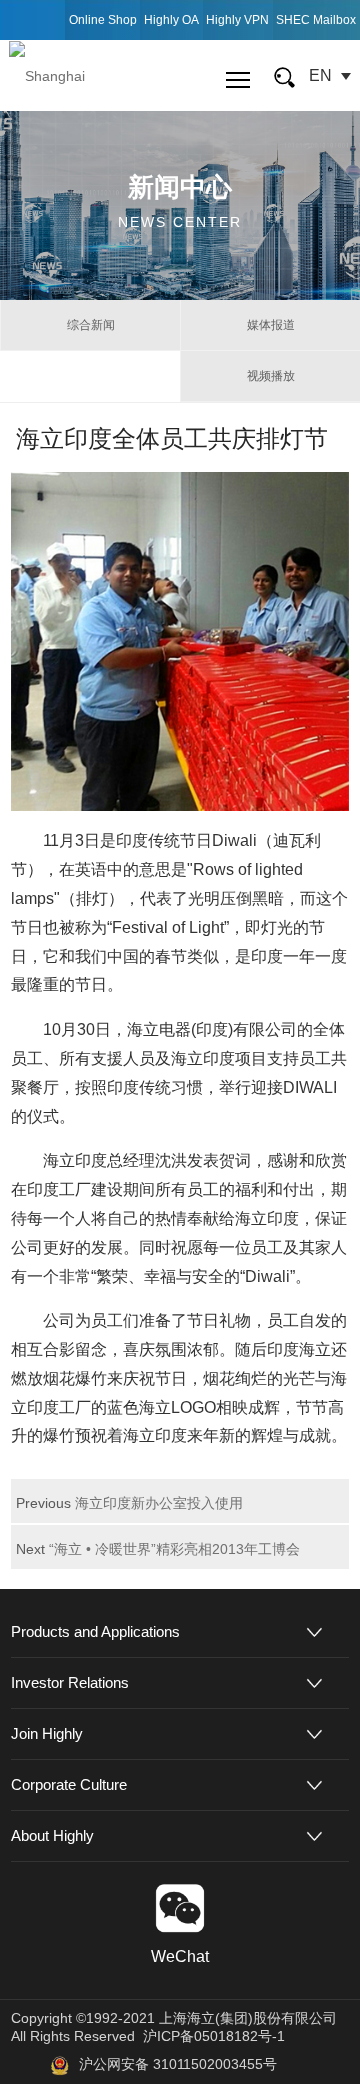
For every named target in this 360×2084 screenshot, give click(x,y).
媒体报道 (271, 325)
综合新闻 (91, 325)
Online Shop (103, 20)
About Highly (52, 1835)
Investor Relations (70, 1682)
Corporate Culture (69, 1784)
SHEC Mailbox (316, 20)
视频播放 (271, 376)
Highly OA (171, 20)
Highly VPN (237, 20)
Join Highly (47, 1733)
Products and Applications (95, 1631)
